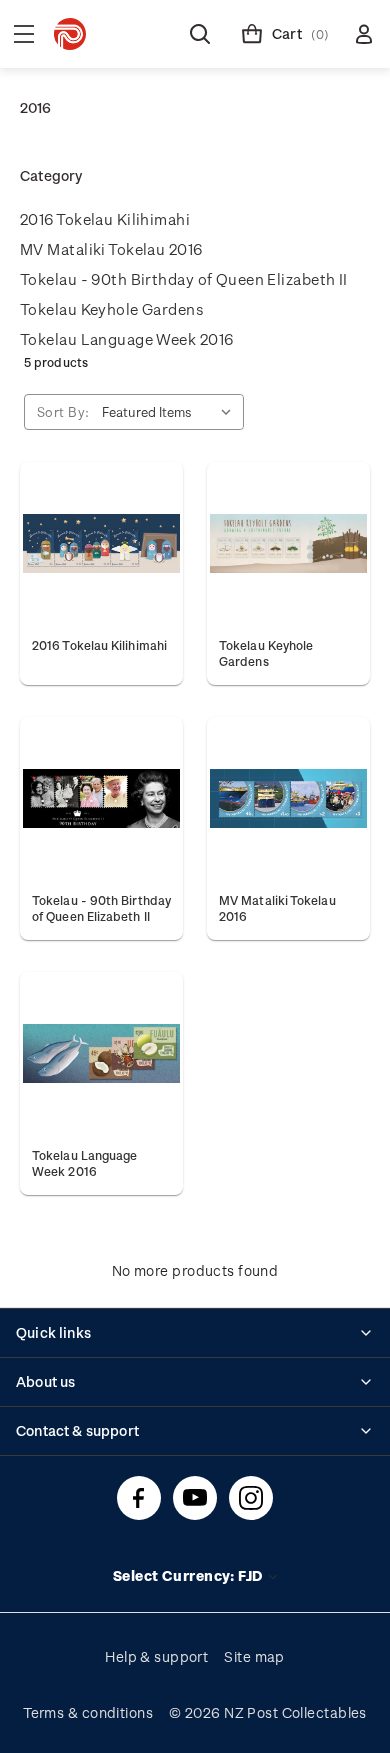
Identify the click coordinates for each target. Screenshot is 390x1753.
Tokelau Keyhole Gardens (112, 309)
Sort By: (63, 411)
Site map (254, 1656)
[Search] (200, 34)
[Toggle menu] (24, 34)
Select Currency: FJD (189, 1575)
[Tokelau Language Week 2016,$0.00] (101, 1053)
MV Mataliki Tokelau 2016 (111, 249)
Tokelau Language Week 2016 (126, 339)
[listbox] (171, 412)
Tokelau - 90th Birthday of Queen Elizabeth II (184, 279)
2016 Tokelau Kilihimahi (105, 219)
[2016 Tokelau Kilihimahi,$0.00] (101, 543)
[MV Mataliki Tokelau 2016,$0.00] (288, 798)
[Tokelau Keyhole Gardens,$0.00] (288, 543)
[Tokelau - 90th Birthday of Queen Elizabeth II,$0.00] (101, 798)
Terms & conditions (88, 1712)
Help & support (156, 1656)
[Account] (364, 34)
